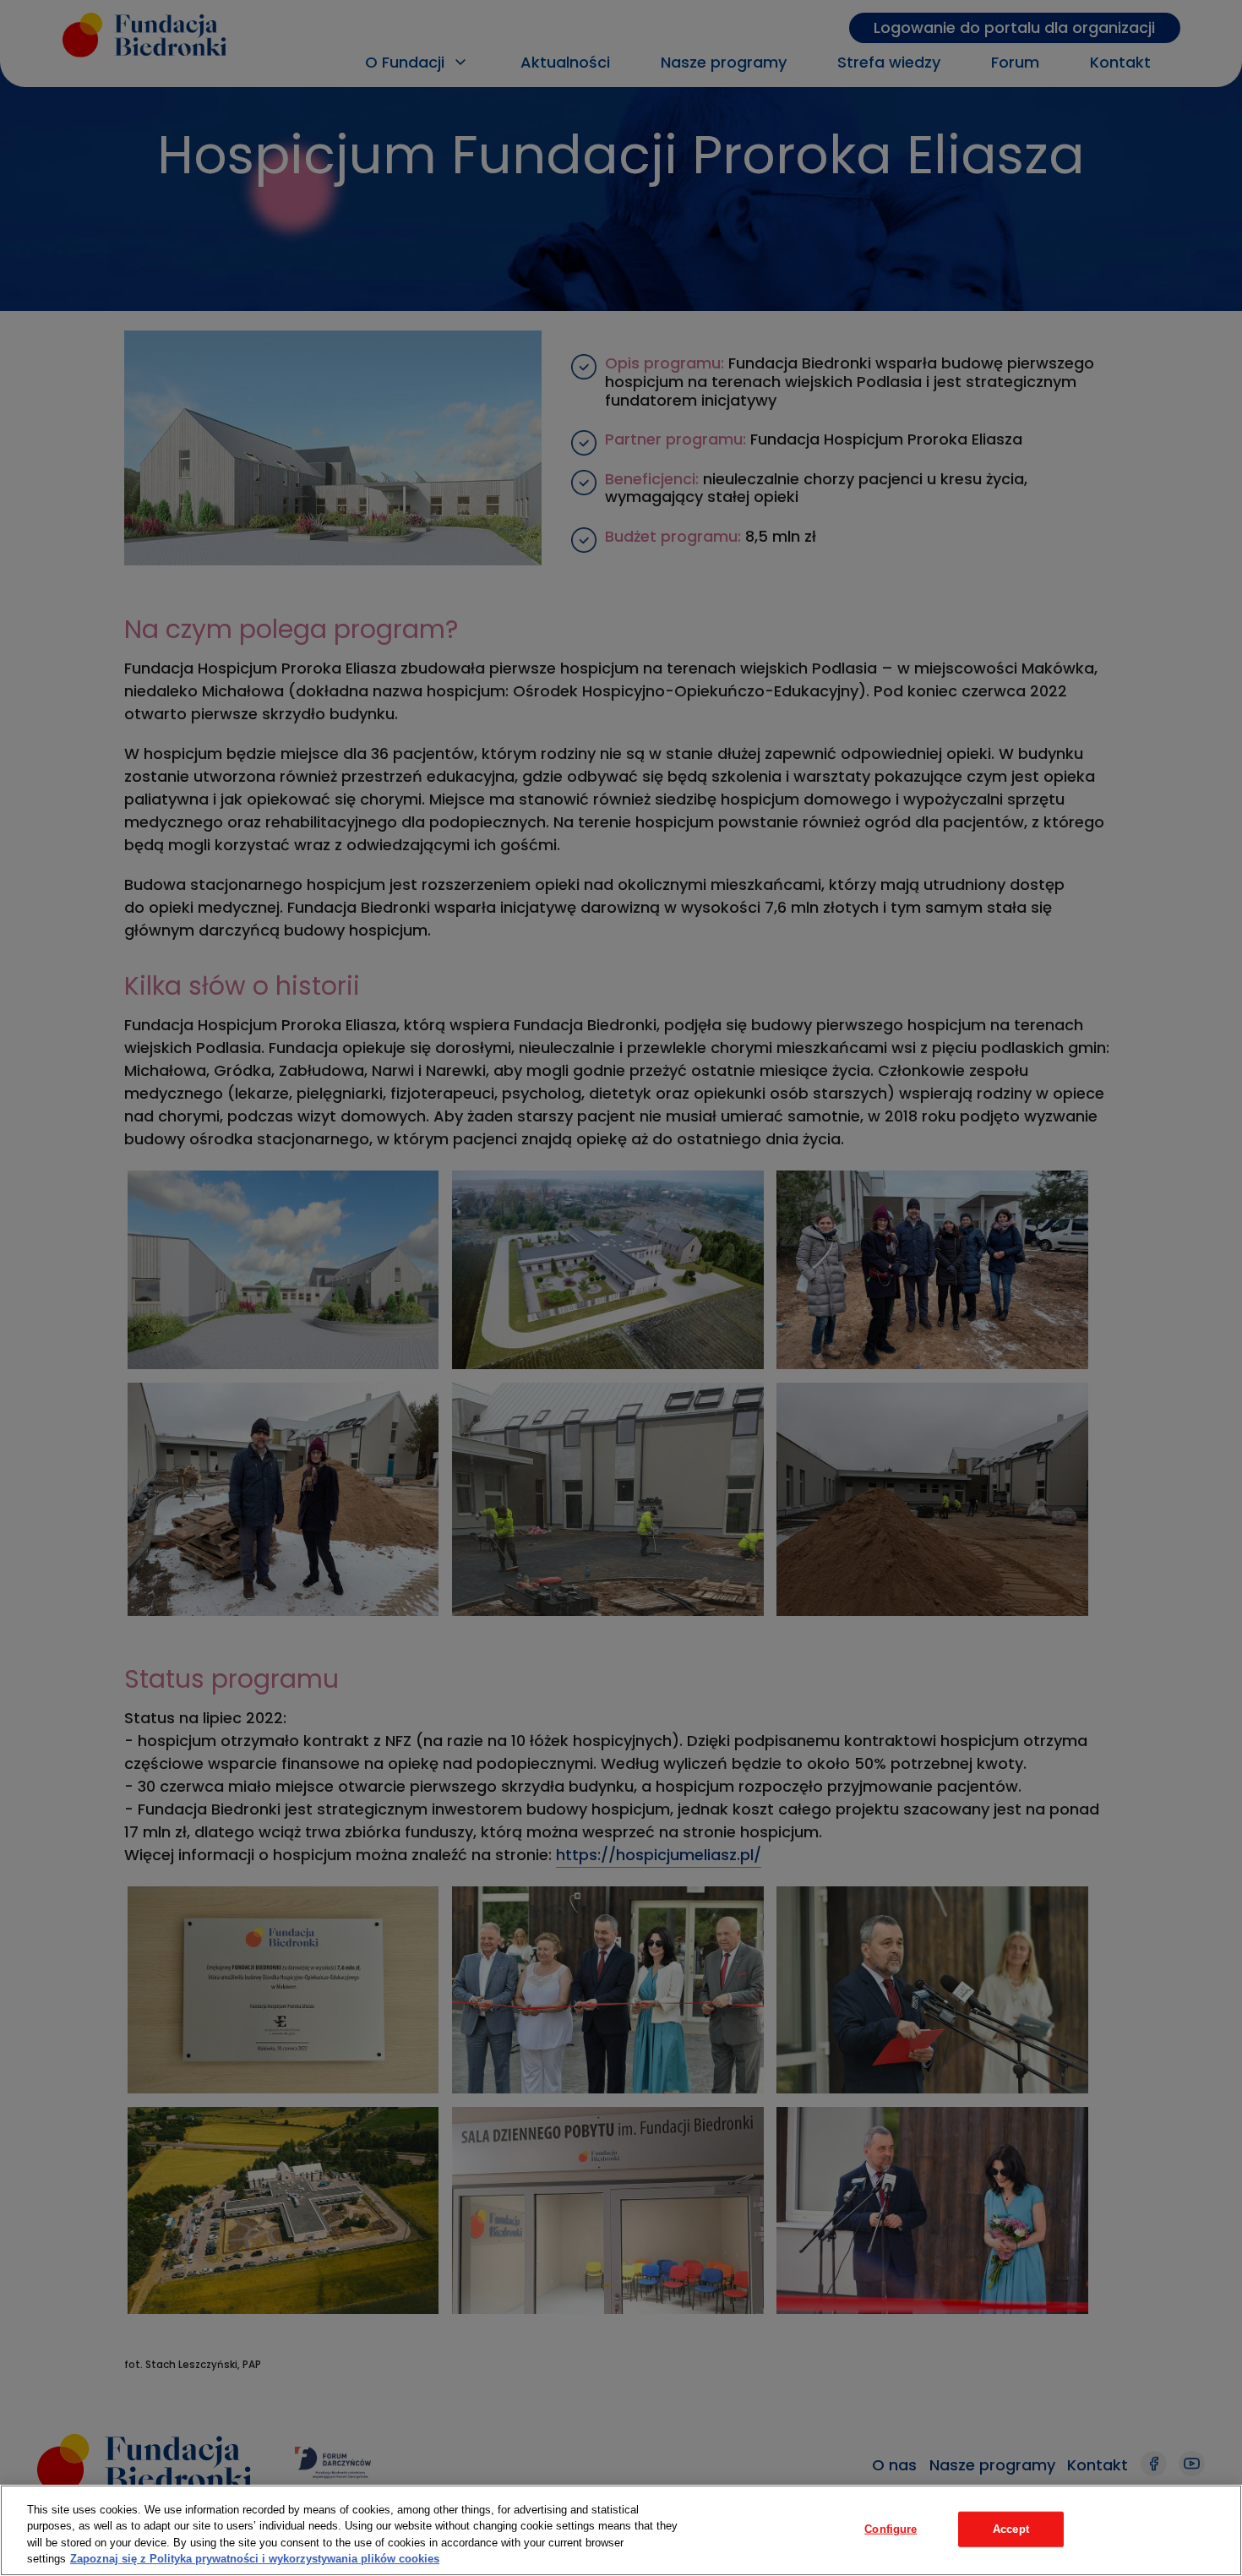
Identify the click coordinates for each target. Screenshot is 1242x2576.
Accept (1011, 2529)
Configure (891, 2529)
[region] (621, 2530)
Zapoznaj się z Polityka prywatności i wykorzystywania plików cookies (255, 2559)
